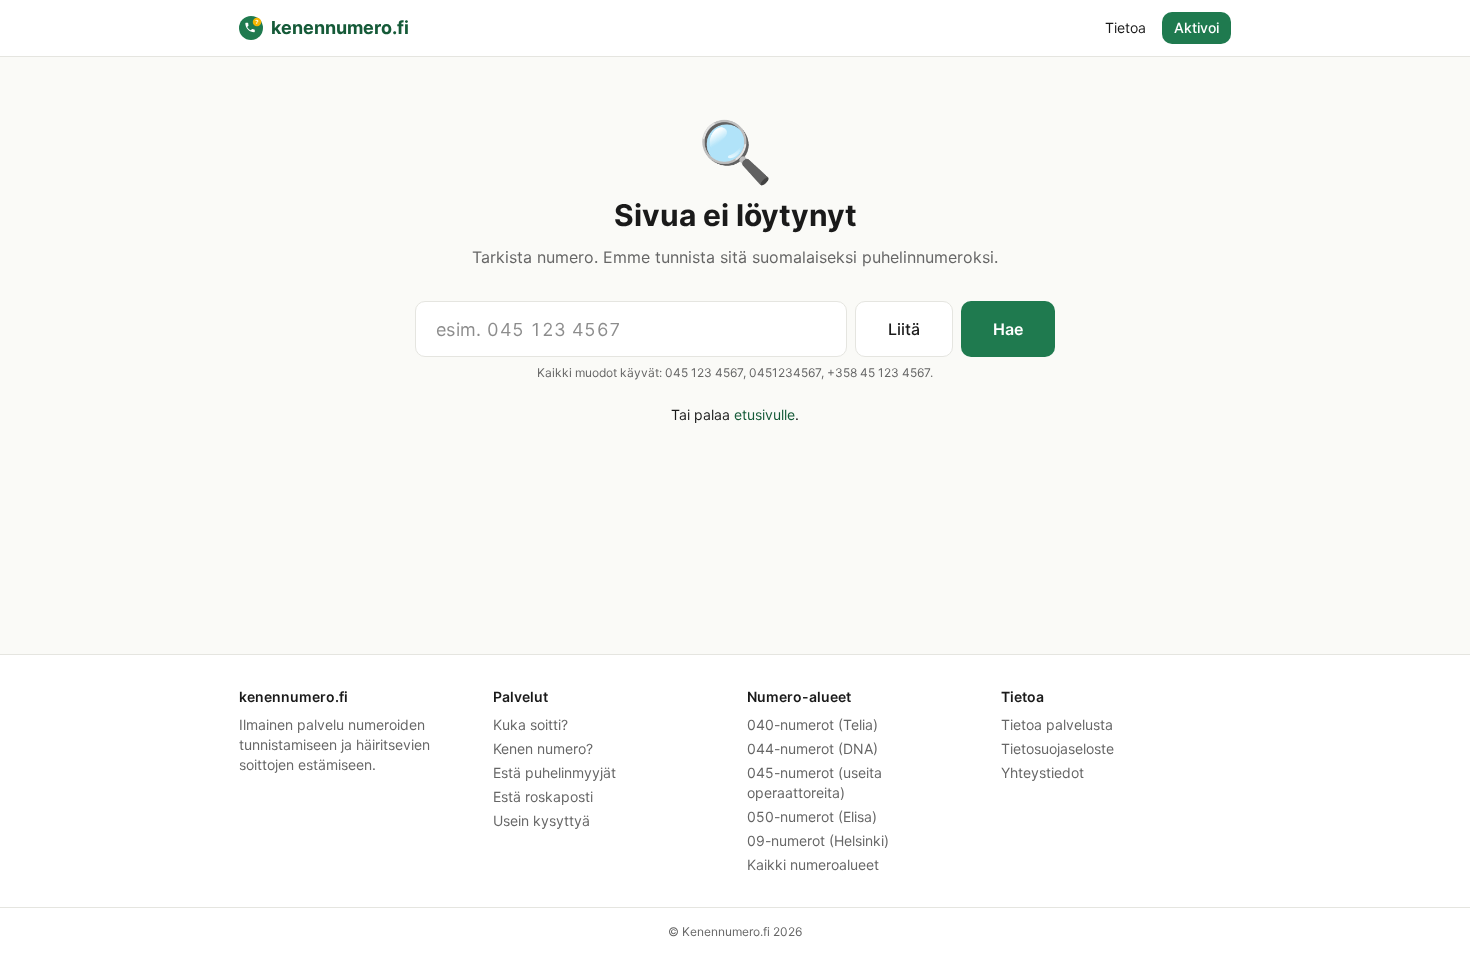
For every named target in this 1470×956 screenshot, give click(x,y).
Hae (1008, 329)
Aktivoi (1196, 27)
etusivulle (764, 414)
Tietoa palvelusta (1057, 724)
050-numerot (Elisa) (812, 816)
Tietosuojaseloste (1057, 748)
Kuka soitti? (530, 724)
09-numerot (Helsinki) (818, 840)
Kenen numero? (543, 748)
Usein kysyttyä (541, 820)
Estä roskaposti (543, 796)
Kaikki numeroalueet (813, 864)
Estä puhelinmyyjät (554, 772)
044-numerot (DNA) (812, 748)
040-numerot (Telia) (812, 724)
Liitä (904, 329)
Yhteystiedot (1042, 772)
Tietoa (1125, 27)
